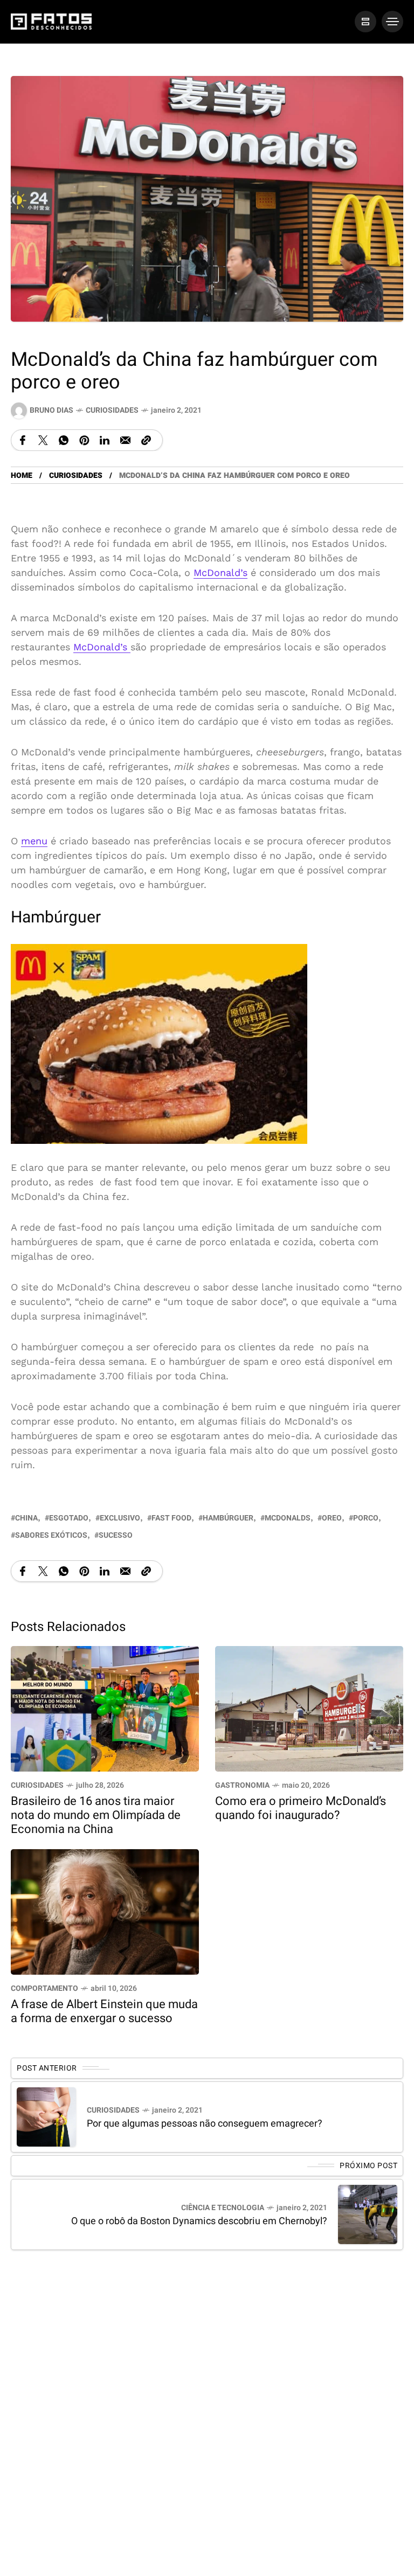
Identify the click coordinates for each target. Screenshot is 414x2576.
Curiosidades (112, 410)
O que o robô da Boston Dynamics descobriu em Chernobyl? (199, 2221)
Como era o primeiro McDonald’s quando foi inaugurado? (301, 1808)
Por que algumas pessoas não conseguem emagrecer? (205, 2124)
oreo (332, 1518)
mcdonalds (288, 1518)
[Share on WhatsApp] (64, 440)
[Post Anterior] (46, 2117)
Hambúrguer (228, 1518)
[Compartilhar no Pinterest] (84, 440)
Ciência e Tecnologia (223, 2208)
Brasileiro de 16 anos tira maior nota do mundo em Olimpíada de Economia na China (96, 1815)
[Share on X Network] (43, 440)
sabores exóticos (51, 1535)
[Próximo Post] (368, 2214)
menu (34, 841)
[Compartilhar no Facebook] (23, 440)
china (26, 1518)
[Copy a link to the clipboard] (146, 440)
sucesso (116, 1535)
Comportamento (44, 1988)
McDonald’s (220, 572)
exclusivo (120, 1518)
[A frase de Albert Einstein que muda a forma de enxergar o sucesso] (105, 1911)
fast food (171, 1518)
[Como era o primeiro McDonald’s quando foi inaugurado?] (309, 1708)
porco (366, 1518)
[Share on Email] (125, 440)
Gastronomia (242, 1785)
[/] (365, 22)
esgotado (69, 1518)
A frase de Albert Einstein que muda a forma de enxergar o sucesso (104, 2011)
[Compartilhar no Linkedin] (105, 440)
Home (22, 475)
